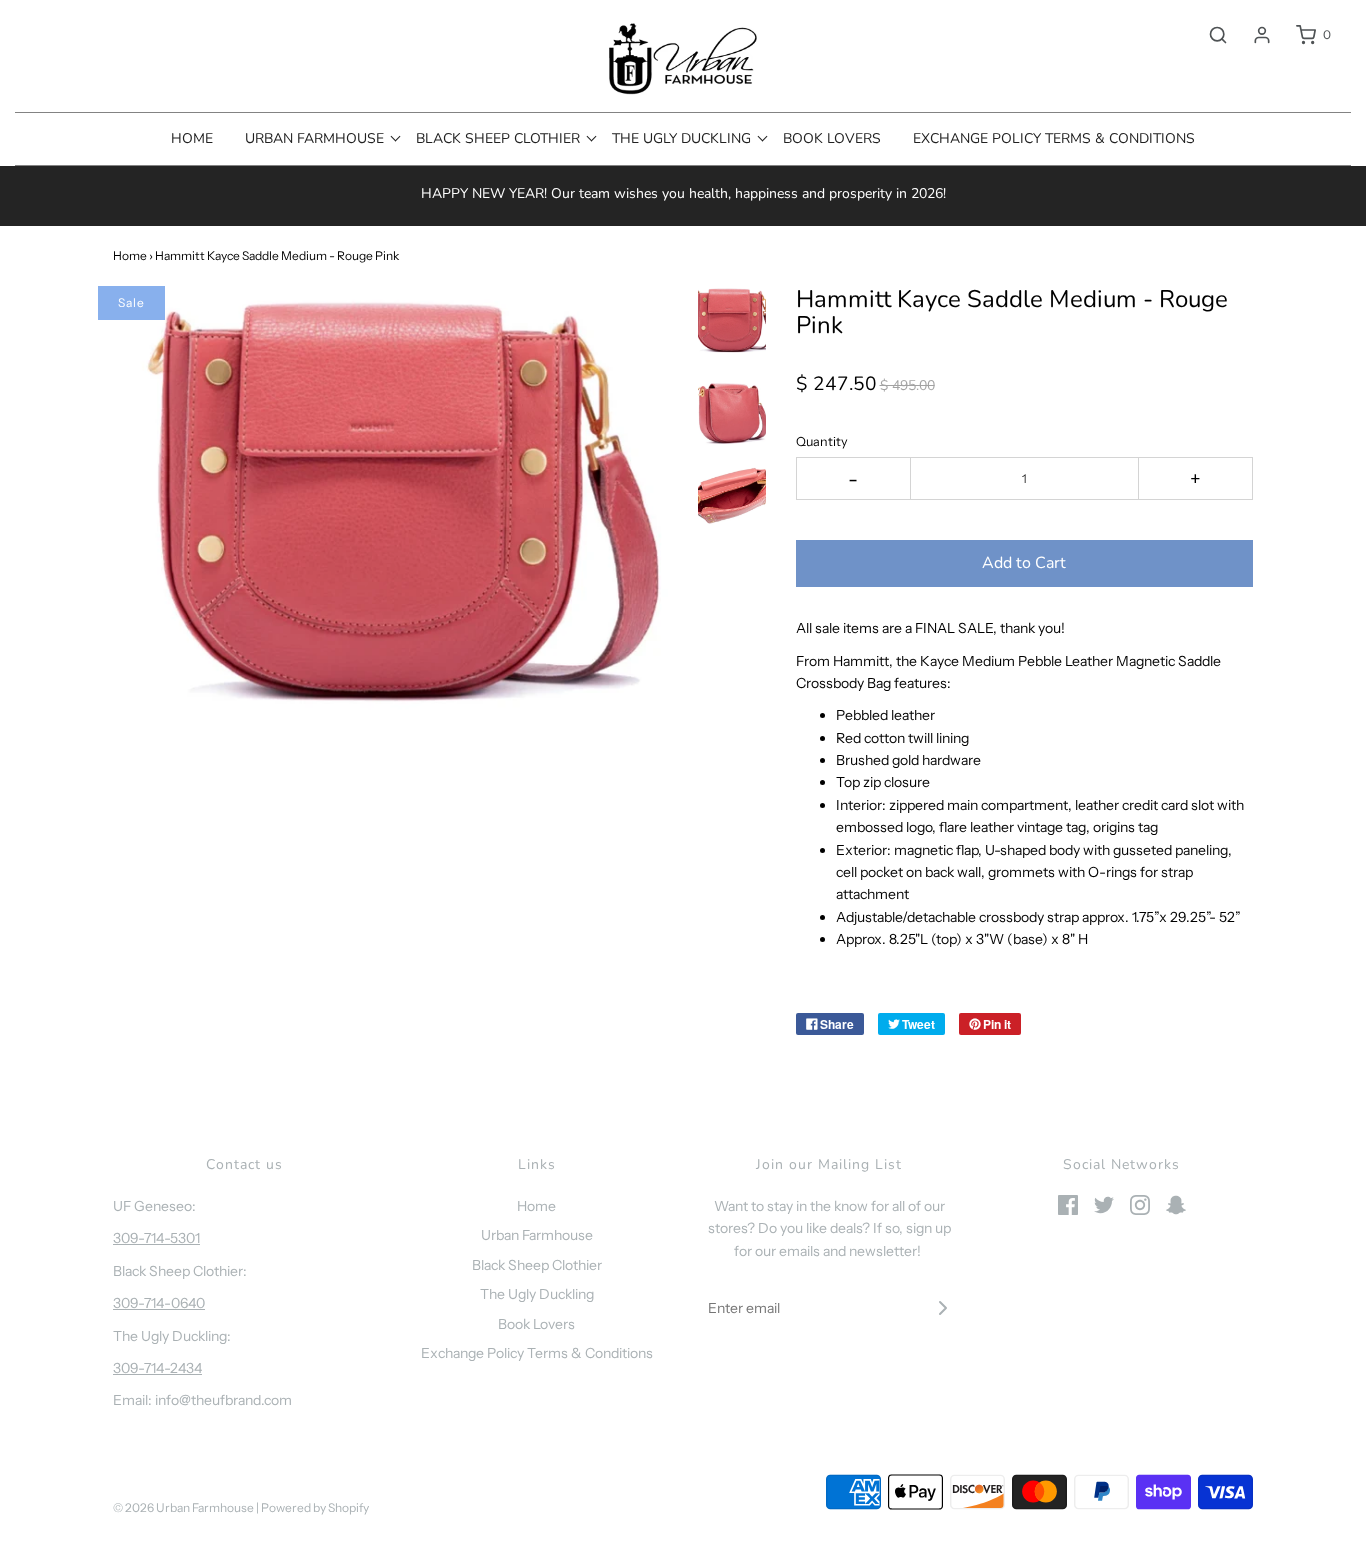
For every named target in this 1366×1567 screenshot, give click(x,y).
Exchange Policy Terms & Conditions (1054, 138)
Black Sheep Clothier (537, 1265)
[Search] (1208, 35)
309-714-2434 (157, 1368)
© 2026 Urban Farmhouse (184, 1507)
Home (192, 138)
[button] (732, 321)
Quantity (822, 441)
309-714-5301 (156, 1238)
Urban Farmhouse (537, 1235)
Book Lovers (832, 138)
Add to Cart (1024, 563)
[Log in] (1252, 35)
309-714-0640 (159, 1303)
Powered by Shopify (315, 1507)
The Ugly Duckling (537, 1294)
